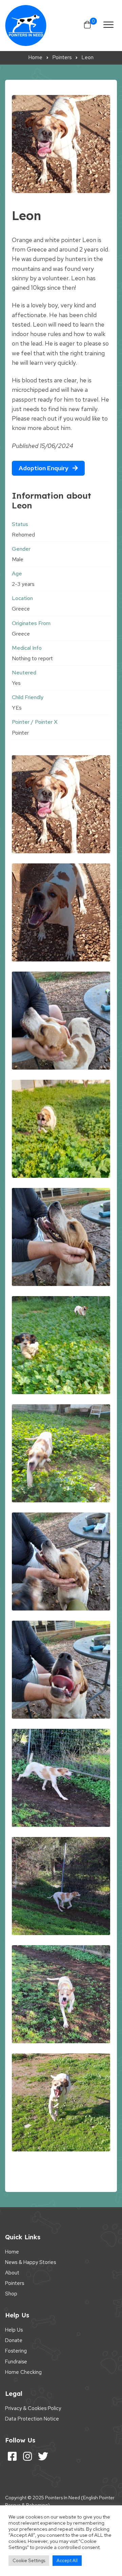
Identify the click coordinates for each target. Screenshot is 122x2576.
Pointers (15, 2283)
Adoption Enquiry (44, 468)
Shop (11, 2294)
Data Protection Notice (32, 2419)
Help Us (14, 2330)
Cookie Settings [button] (29, 2561)
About (12, 2273)
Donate (14, 2340)
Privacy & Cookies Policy (33, 2408)
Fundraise (16, 2362)
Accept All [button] (67, 2561)
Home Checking (23, 2372)
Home (12, 2252)
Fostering (16, 2351)
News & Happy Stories (30, 2262)
